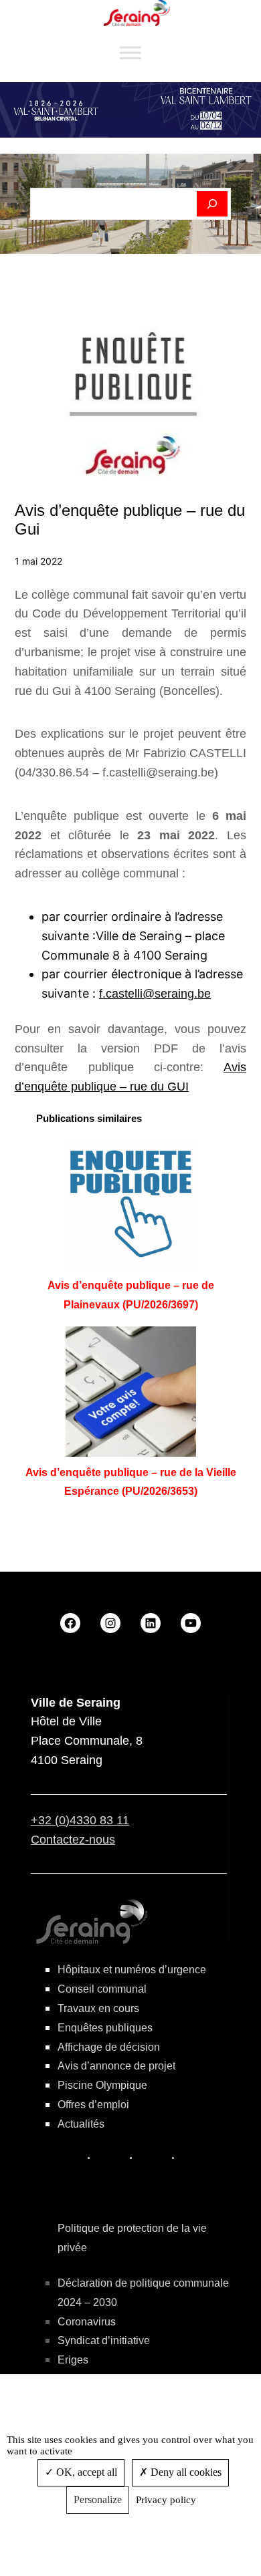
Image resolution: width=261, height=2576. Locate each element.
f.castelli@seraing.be (155, 994)
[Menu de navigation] (130, 53)
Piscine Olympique (102, 2085)
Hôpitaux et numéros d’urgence (132, 1970)
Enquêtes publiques (105, 2028)
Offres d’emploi (93, 2105)
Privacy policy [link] (166, 2500)
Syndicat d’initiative (104, 2340)
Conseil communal (102, 1989)
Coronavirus (87, 2322)
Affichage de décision (109, 2047)
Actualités (81, 2124)
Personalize (98, 2499)
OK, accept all (85, 2472)
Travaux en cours (98, 2008)
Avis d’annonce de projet (116, 2066)
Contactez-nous (73, 1840)
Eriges (73, 2360)
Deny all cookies (185, 2472)
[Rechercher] (212, 204)
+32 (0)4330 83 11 (80, 1820)
